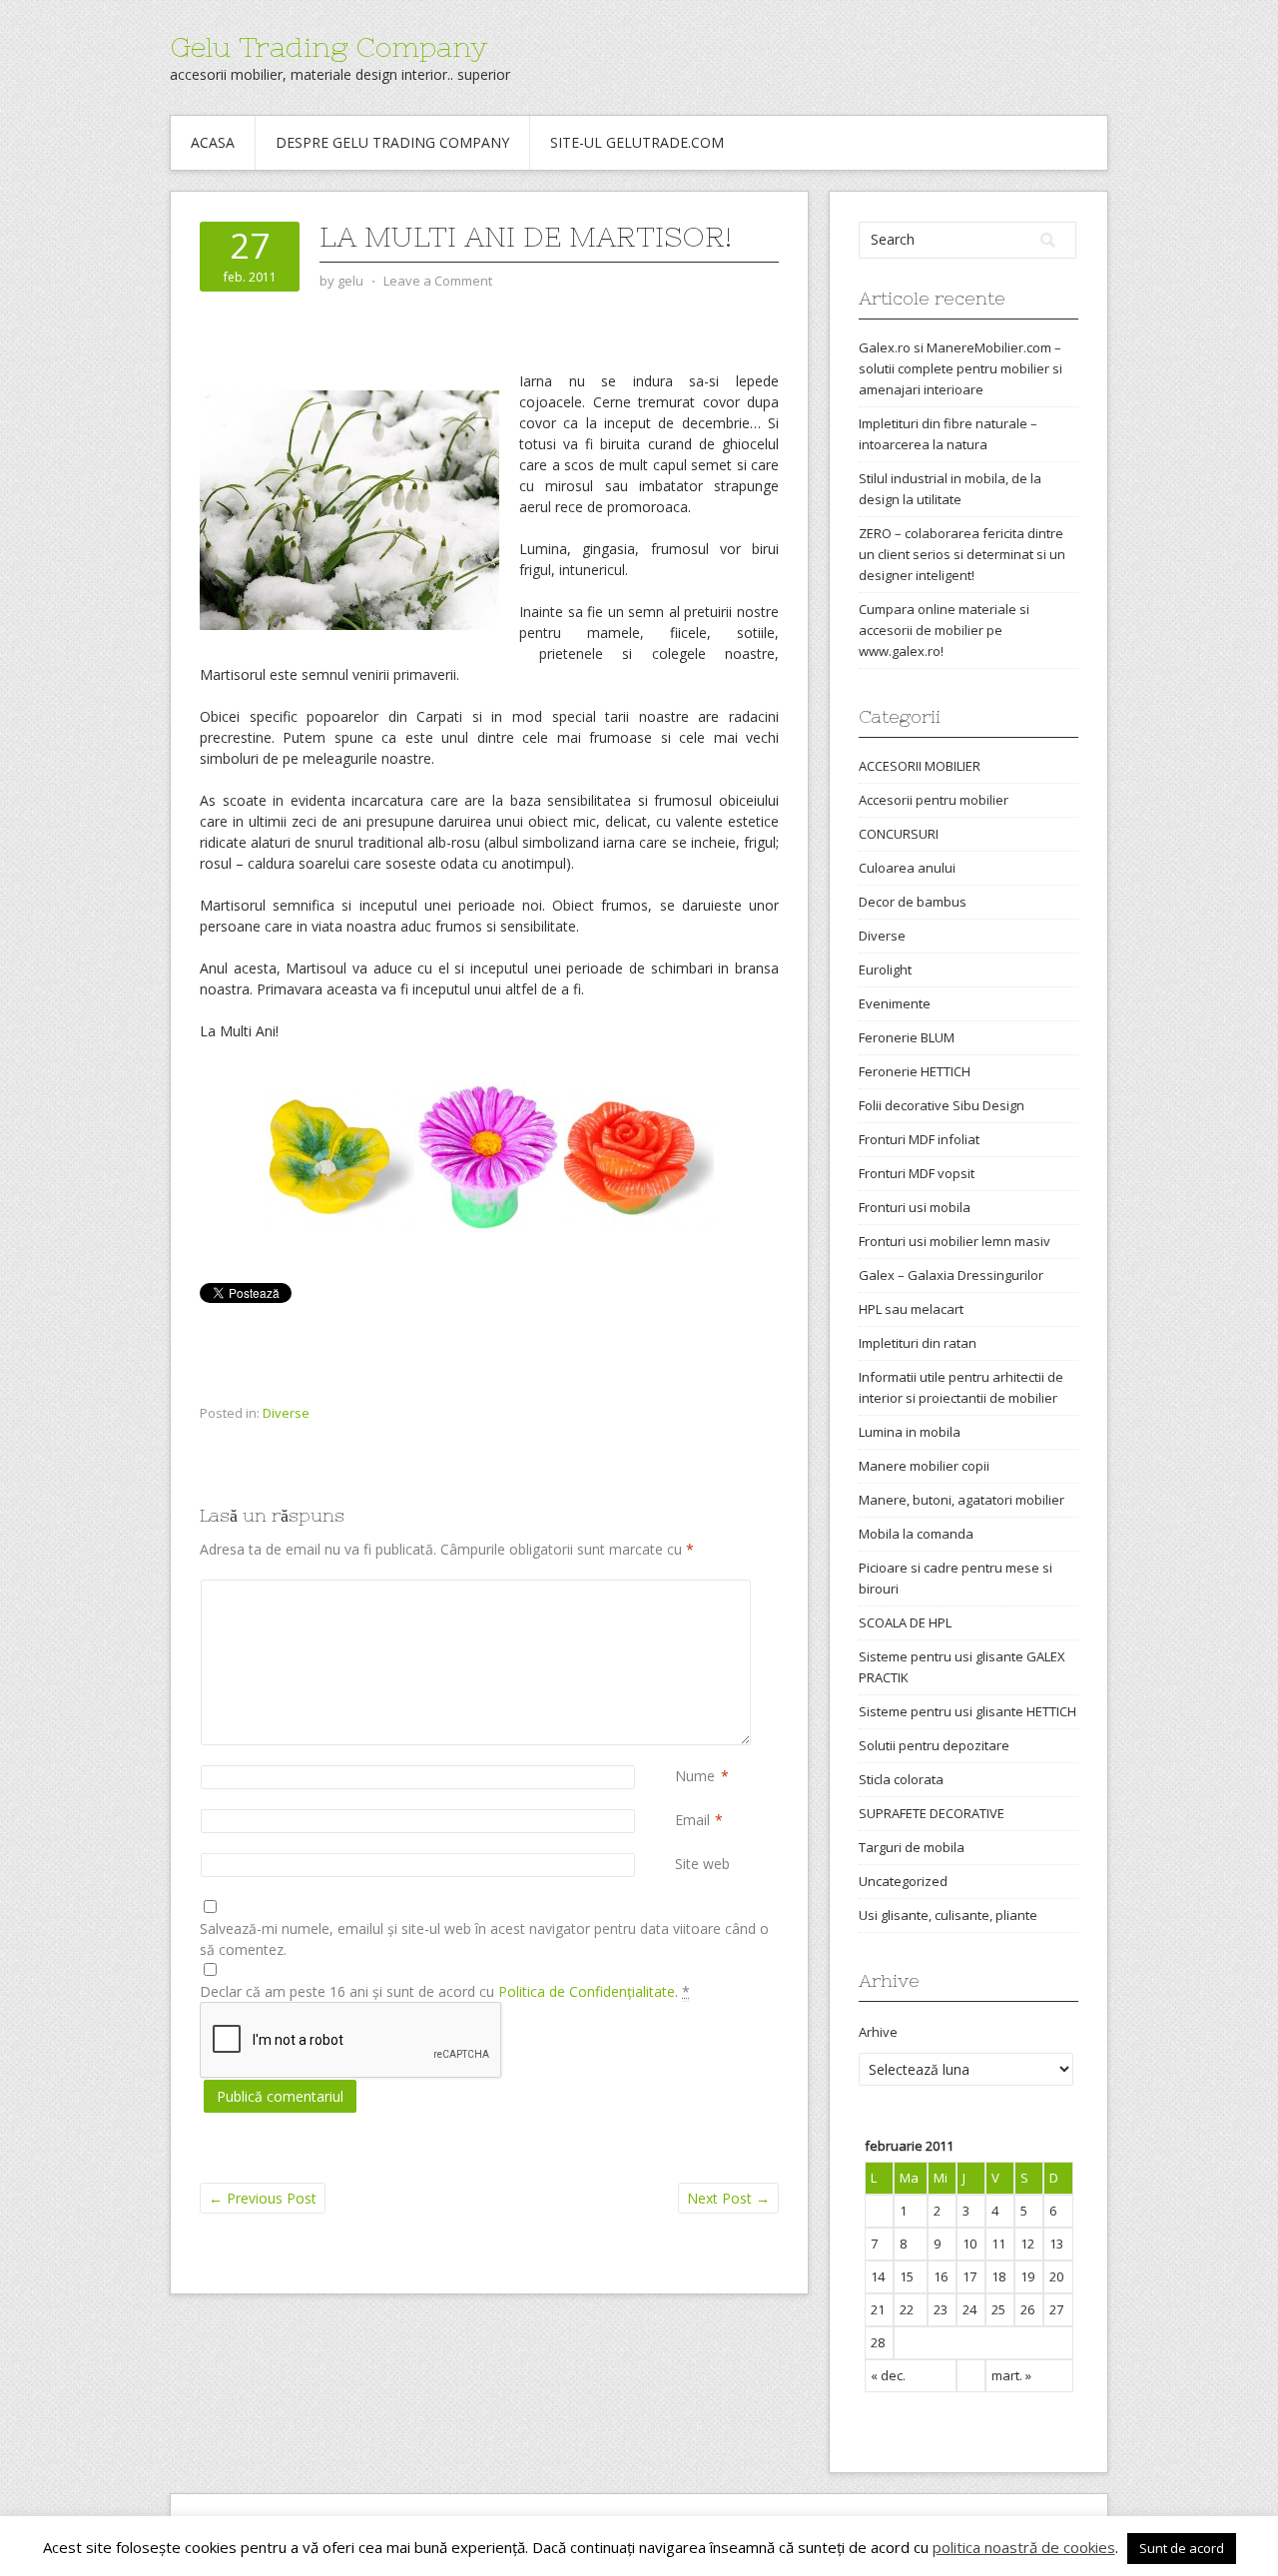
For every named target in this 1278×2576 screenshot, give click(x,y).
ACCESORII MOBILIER (920, 766)
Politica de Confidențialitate (587, 1991)
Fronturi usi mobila (915, 1207)
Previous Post (263, 2198)
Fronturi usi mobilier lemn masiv (955, 1241)
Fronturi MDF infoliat (919, 1139)
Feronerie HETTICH (915, 1071)
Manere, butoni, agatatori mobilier (961, 1500)
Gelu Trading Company (328, 47)
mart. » (1011, 2375)
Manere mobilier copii (924, 1466)
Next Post (728, 2198)
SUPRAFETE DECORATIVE (932, 1813)
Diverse (286, 1413)
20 (1056, 2276)
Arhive (878, 2032)
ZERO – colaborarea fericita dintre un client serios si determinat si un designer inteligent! (962, 554)
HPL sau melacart (911, 1309)
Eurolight (885, 969)
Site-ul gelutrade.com (637, 142)
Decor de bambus (913, 902)
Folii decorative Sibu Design (942, 1105)
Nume (695, 1776)
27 (1056, 2309)
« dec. (888, 2375)
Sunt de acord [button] (1182, 2548)
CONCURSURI (899, 834)
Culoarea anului (907, 868)
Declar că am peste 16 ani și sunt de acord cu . (445, 1991)
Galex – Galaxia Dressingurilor (951, 1275)
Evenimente (895, 1003)
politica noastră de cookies (1024, 2547)
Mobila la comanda (916, 1534)
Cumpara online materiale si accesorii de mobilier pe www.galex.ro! (944, 630)
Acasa (213, 142)
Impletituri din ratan (918, 1343)
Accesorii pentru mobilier (934, 800)
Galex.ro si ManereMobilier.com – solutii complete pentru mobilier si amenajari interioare (960, 368)
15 (907, 2276)
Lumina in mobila (910, 1432)
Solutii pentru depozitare (934, 1745)
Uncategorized (903, 1881)
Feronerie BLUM (907, 1037)
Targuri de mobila (912, 1847)
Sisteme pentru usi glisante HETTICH (967, 1711)
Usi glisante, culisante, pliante (948, 1915)
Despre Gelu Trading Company (392, 142)
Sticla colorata (901, 1779)
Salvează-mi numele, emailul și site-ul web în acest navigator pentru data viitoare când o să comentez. (484, 1939)
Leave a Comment (438, 281)
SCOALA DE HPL (905, 1622)
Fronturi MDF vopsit (917, 1173)
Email (692, 1820)
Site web (702, 1864)
